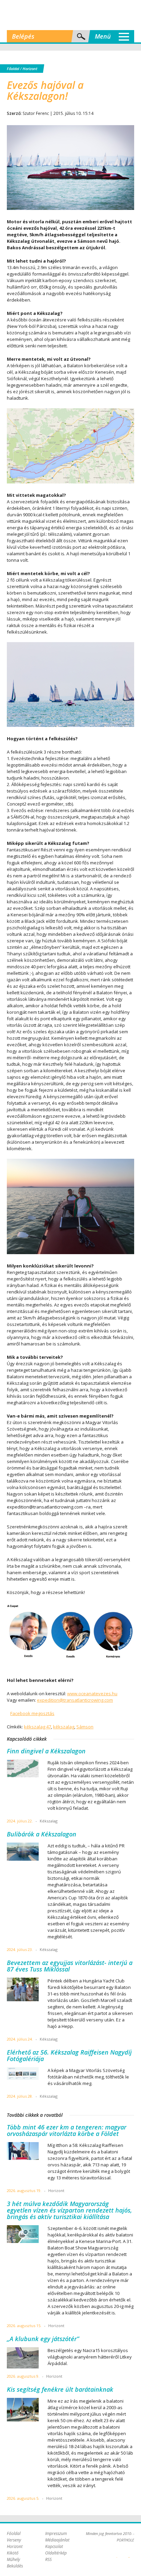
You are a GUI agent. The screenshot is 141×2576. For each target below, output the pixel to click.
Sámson (85, 1727)
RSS (48, 2559)
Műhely (14, 2559)
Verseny (14, 2540)
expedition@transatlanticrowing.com (75, 1700)
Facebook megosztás (32, 1713)
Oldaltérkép (56, 2553)
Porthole (70, 15)
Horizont (30, 69)
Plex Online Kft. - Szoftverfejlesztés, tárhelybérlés (117, 2553)
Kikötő (13, 2553)
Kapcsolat (54, 2546)
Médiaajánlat (57, 2540)
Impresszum (56, 2533)
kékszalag (64, 1727)
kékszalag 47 (37, 1727)
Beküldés (15, 2566)
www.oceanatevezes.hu (92, 1694)
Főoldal (13, 69)
